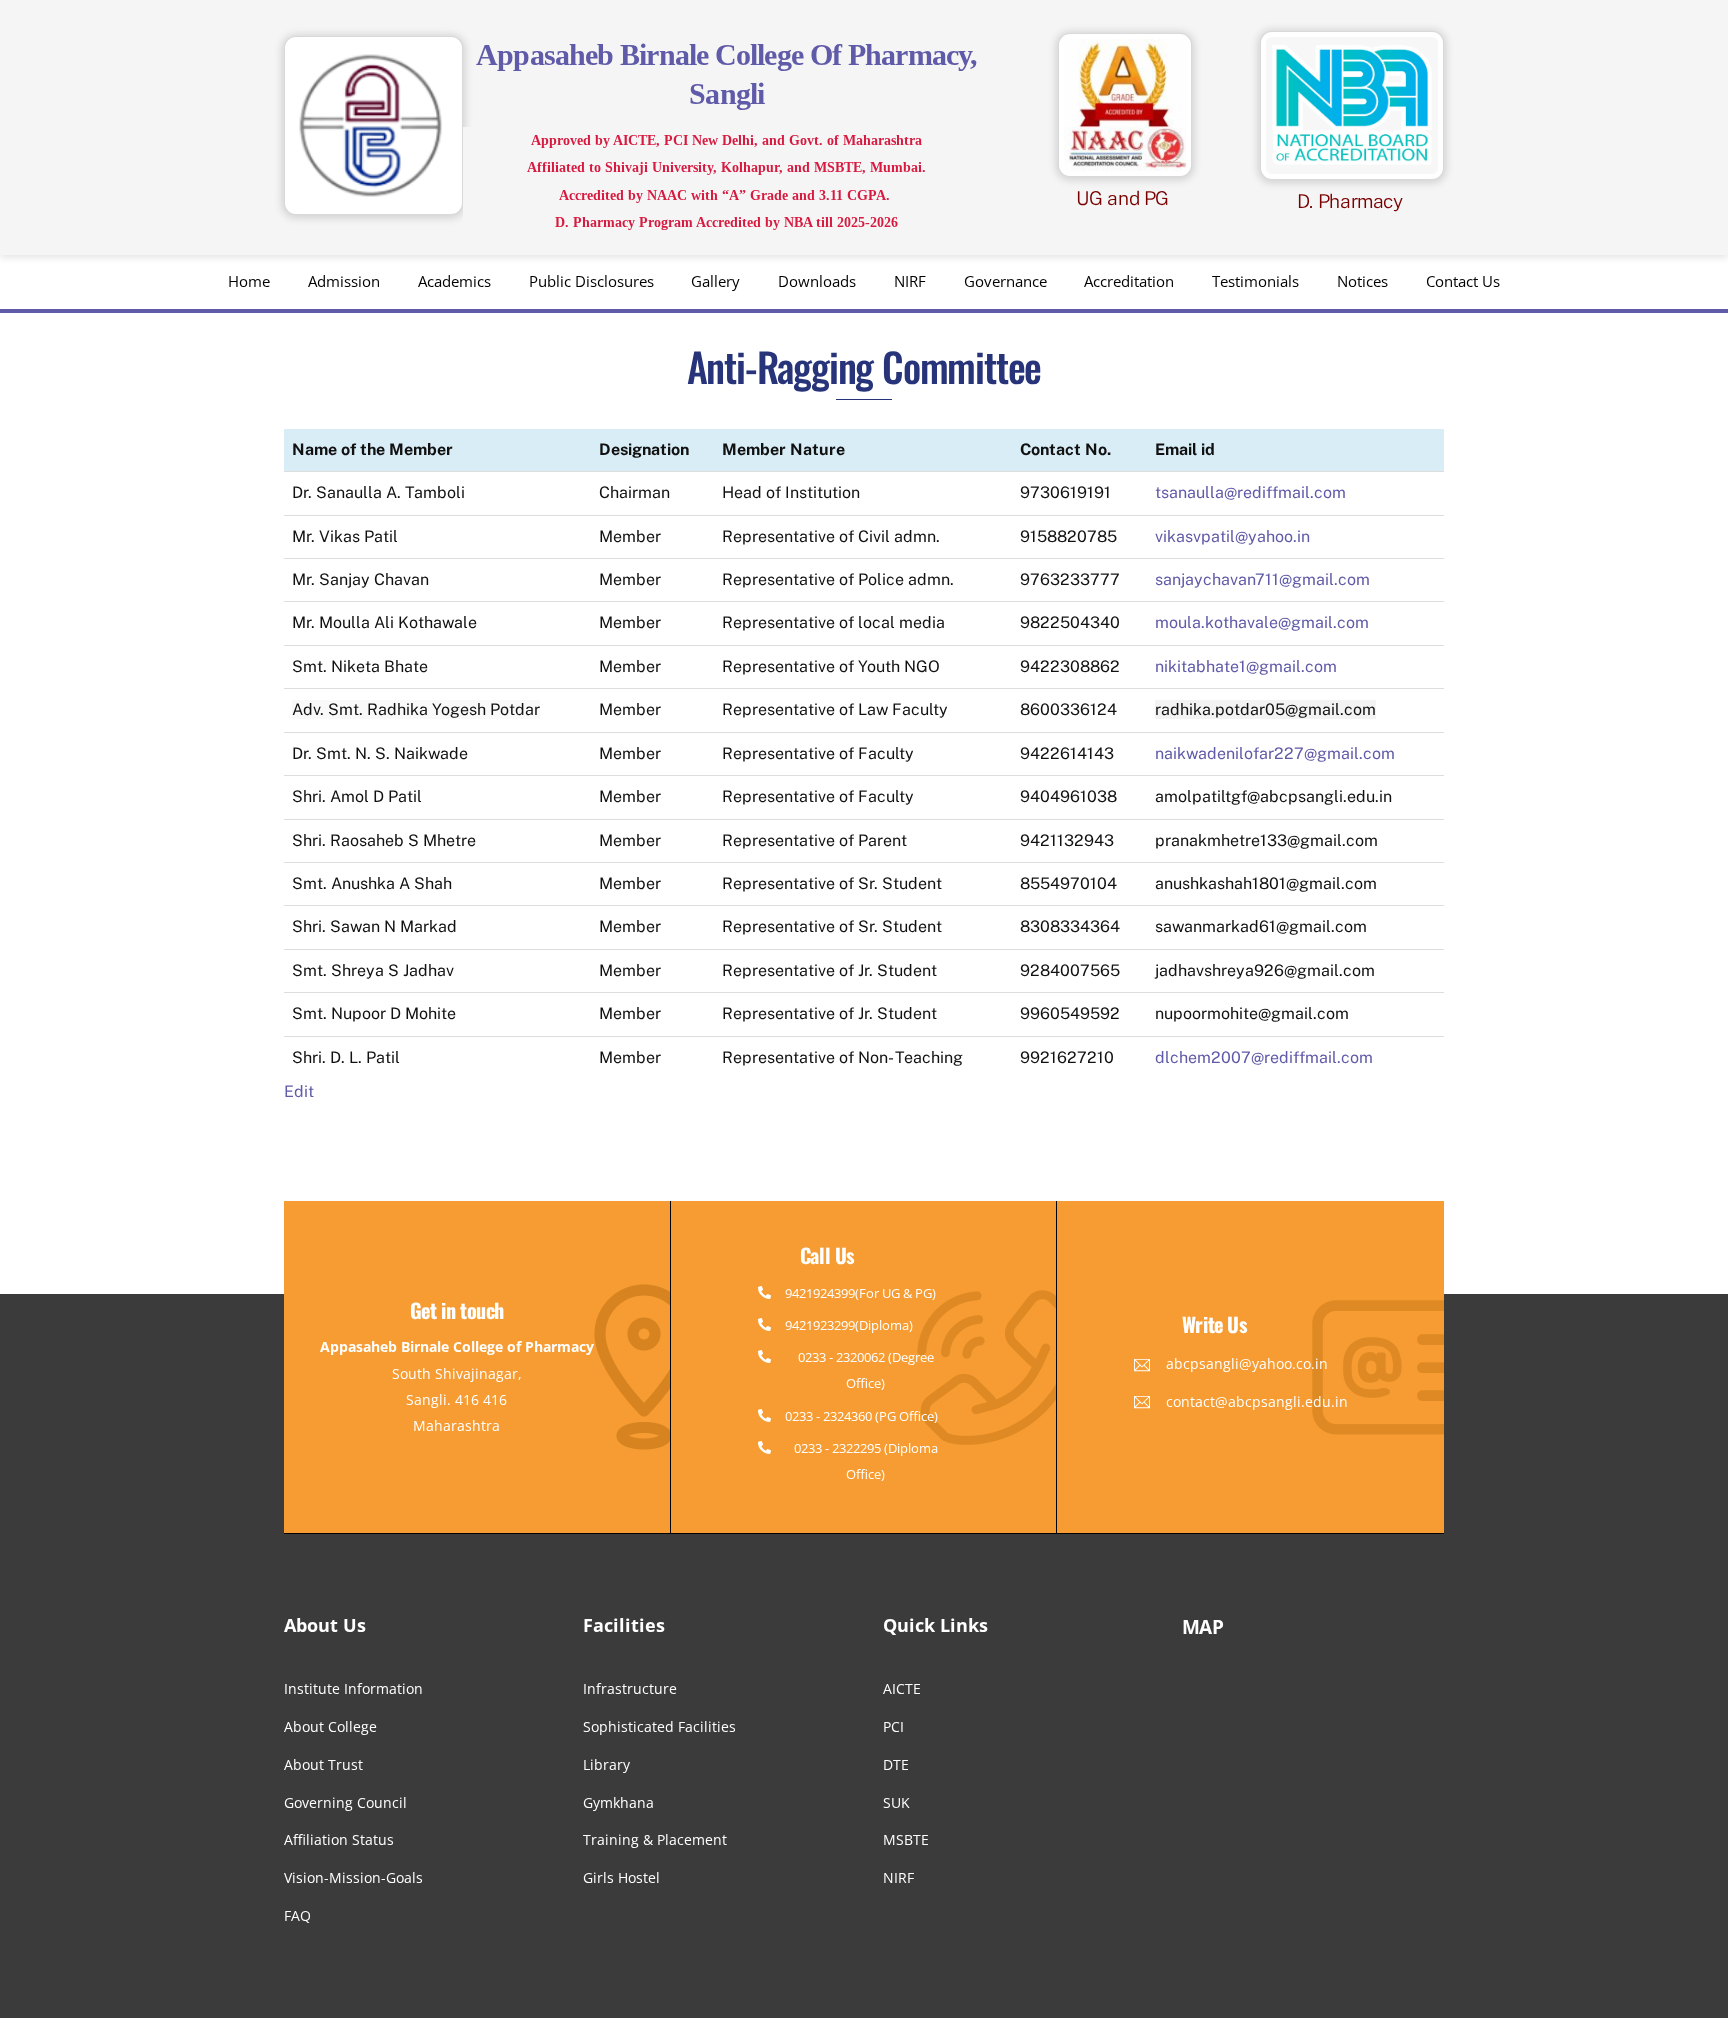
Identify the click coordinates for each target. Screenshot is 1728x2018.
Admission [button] (344, 281)
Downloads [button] (817, 281)
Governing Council (345, 1802)
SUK (896, 1802)
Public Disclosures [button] (591, 281)
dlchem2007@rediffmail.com (1264, 1057)
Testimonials (1255, 281)
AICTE (902, 1688)
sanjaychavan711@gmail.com (1262, 579)
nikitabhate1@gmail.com (1246, 666)
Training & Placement (655, 1839)
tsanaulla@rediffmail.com (1250, 492)
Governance (1005, 281)
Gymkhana (618, 1802)
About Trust (323, 1764)
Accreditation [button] (1129, 281)
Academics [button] (454, 281)
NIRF (910, 281)
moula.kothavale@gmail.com (1262, 622)
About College (330, 1726)
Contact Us (1463, 281)
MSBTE (906, 1839)
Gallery (715, 281)
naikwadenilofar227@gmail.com (1275, 753)
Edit (299, 1091)
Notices (1362, 281)
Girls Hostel (621, 1877)
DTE (896, 1764)
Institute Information (353, 1688)
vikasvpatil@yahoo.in (1232, 536)
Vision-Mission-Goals (353, 1877)
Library (606, 1764)
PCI (893, 1726)
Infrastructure (630, 1688)
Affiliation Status (339, 1839)
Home (249, 281)
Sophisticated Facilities (659, 1726)
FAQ (297, 1915)
